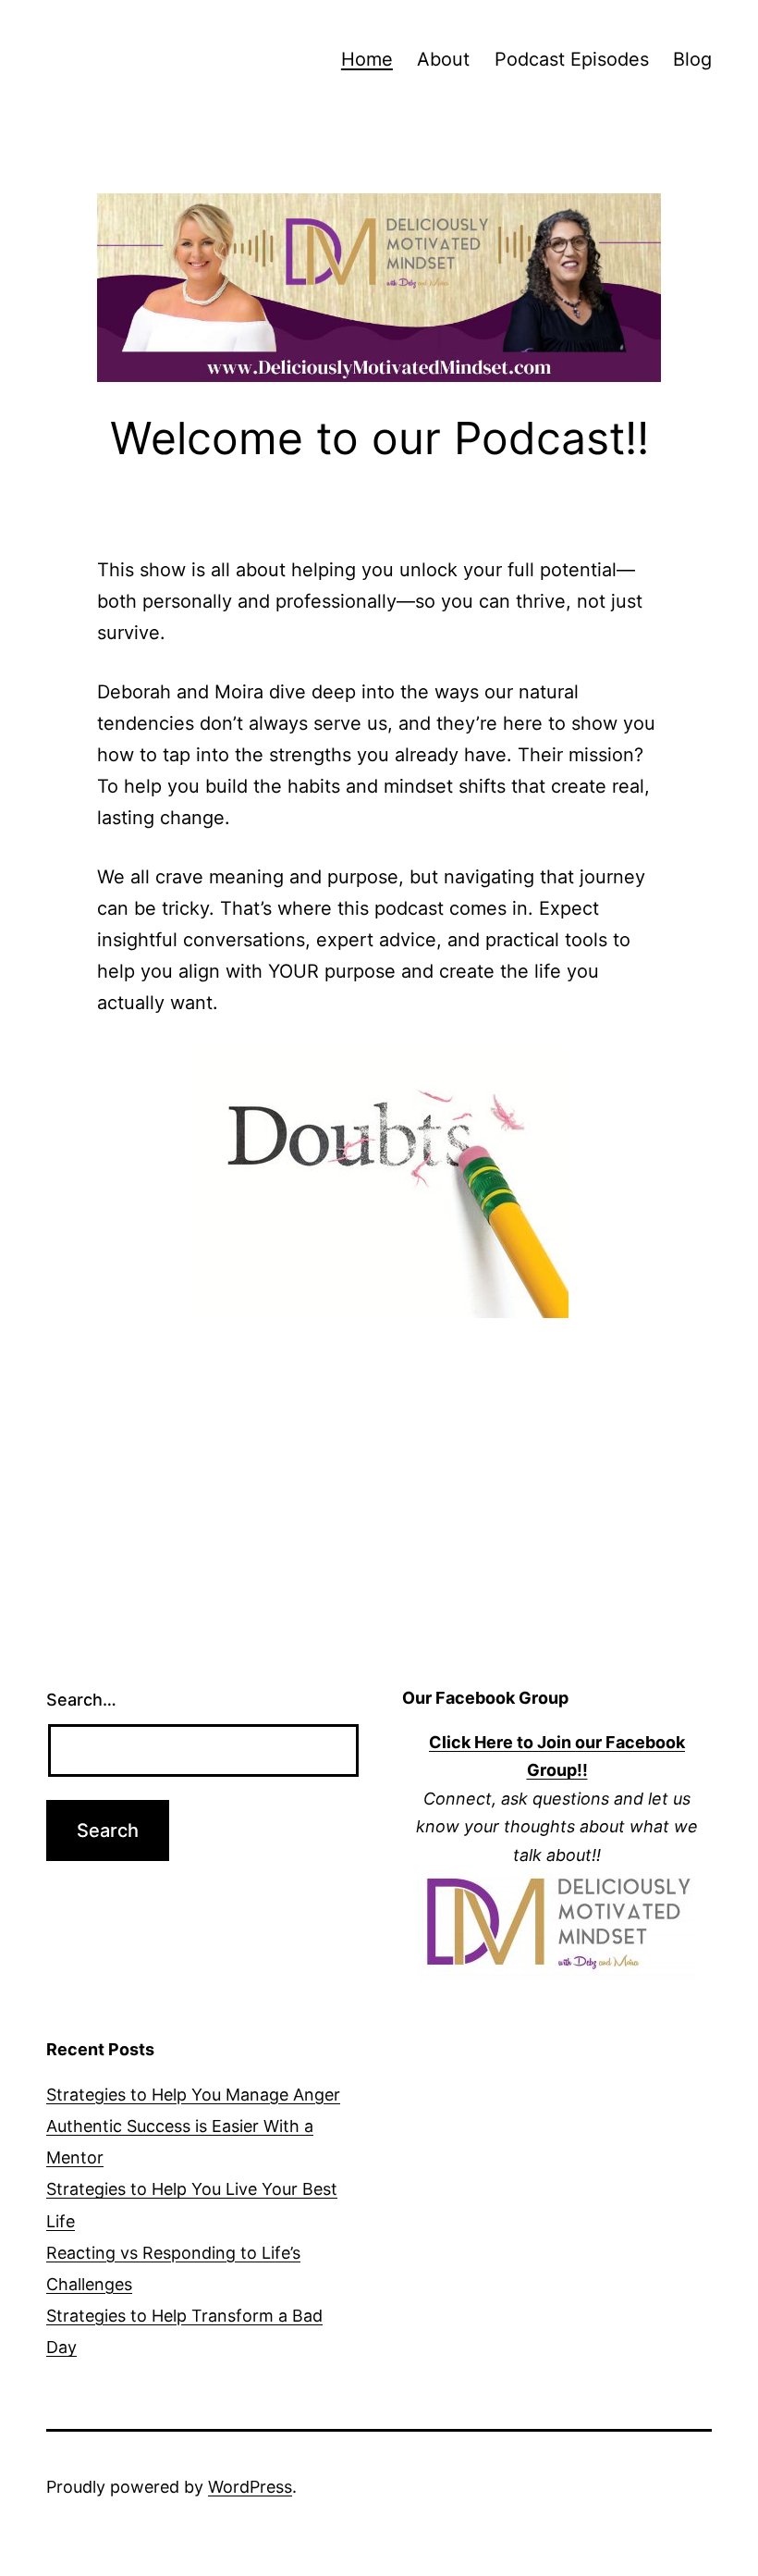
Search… (81, 1700)
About (443, 59)
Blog (692, 59)
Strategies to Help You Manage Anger (193, 2095)
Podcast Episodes (572, 59)
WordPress (250, 2487)
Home (367, 59)
